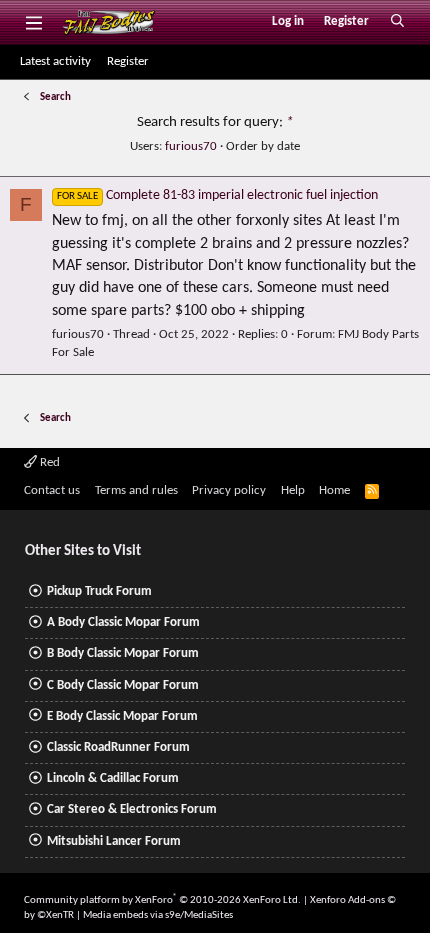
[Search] (397, 22)
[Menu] (33, 22)
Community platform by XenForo (162, 900)
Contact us (52, 490)
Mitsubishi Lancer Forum (114, 841)
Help (293, 490)
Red (48, 462)
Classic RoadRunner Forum (118, 747)
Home (334, 490)
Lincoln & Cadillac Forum (113, 778)
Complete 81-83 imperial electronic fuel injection (217, 195)
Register (128, 61)
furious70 (191, 146)
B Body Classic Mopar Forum (123, 653)
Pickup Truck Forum (99, 591)
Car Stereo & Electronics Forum (132, 809)
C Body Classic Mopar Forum (123, 685)
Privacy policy (229, 490)
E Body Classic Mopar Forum (122, 716)
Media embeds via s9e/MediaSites (158, 915)
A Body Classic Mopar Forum (123, 622)
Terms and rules (136, 490)
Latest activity (55, 61)
